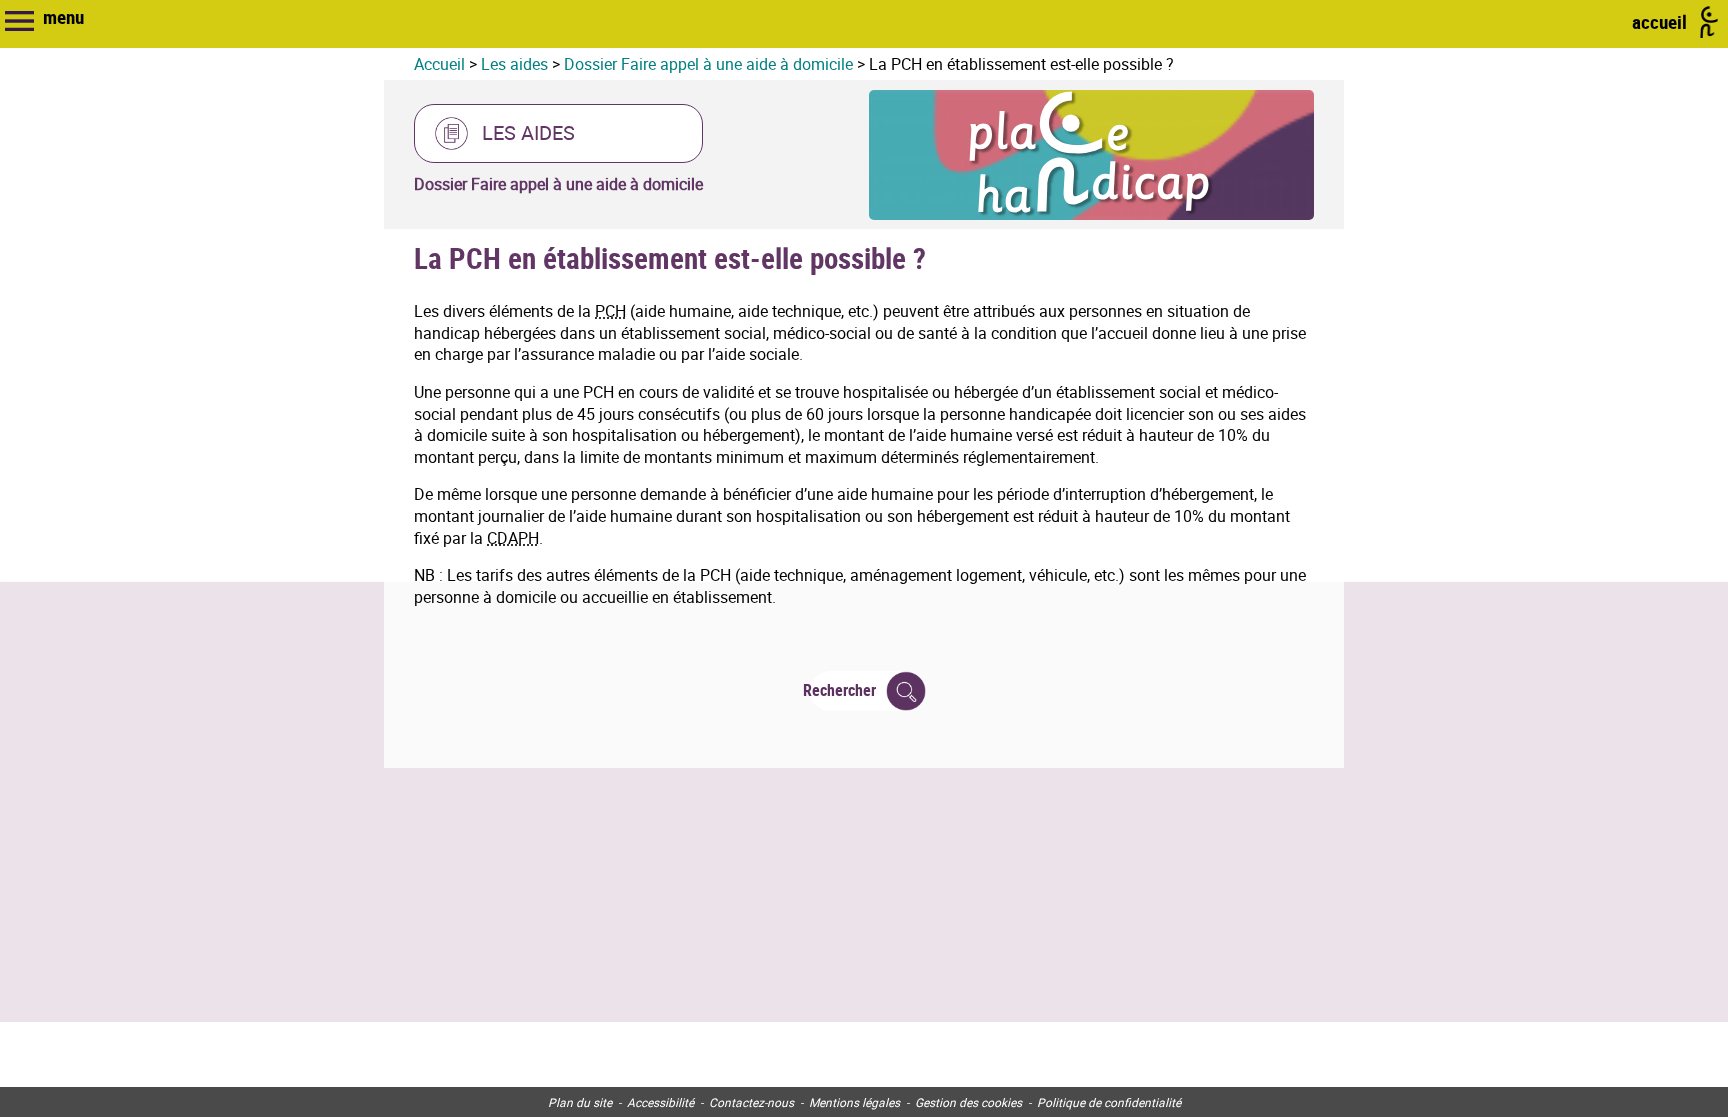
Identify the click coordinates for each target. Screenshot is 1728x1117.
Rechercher (843, 690)
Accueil (439, 64)
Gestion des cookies (968, 1102)
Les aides (514, 64)
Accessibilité (660, 1102)
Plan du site (580, 1102)
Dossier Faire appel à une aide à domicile (708, 64)
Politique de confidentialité (1109, 1102)
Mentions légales (854, 1102)
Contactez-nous (751, 1102)
